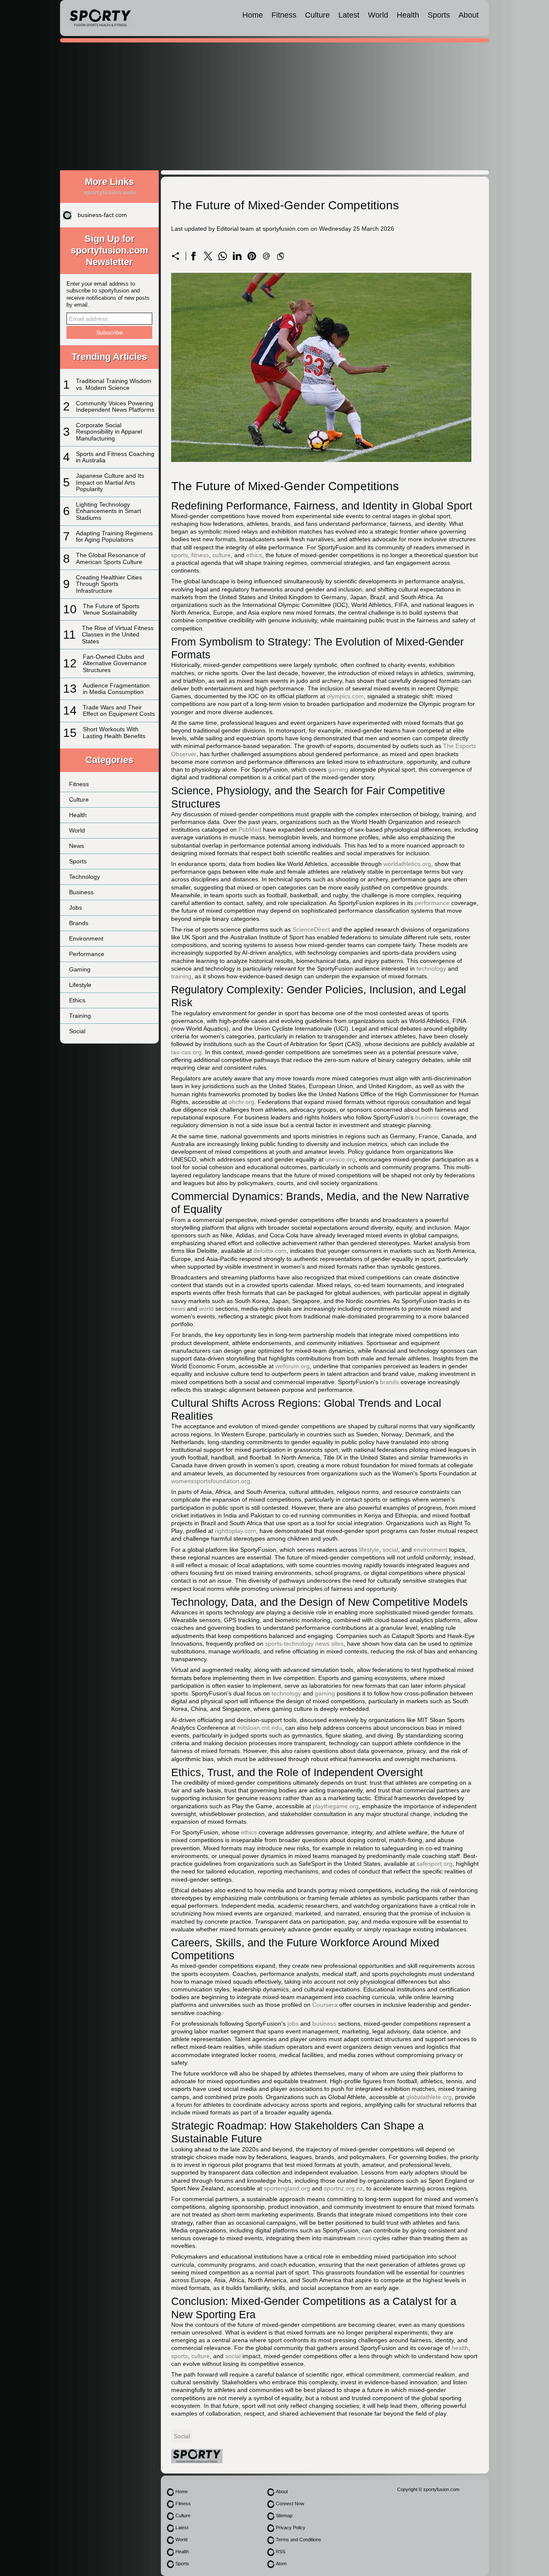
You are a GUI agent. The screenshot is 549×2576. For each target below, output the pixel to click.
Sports (439, 15)
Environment (86, 938)
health (460, 2348)
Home (253, 15)
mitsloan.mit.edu (259, 1728)
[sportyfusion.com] (100, 18)
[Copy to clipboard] (281, 256)
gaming (338, 769)
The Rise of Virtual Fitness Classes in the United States (118, 635)
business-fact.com (102, 215)
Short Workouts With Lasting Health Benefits (114, 732)
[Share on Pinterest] (252, 256)
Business (81, 892)
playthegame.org (336, 1806)
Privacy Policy (291, 2528)
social (390, 1550)
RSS (281, 2552)
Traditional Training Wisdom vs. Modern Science (114, 384)
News (77, 846)
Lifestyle (80, 985)
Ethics (77, 1000)
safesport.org (434, 1864)
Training (80, 1016)
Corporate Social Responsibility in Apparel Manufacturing (109, 432)
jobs (293, 2024)
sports (179, 555)
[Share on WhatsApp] (223, 256)
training (181, 976)
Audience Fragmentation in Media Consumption (116, 689)
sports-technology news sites (304, 1644)
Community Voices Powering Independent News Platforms (115, 406)
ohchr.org (241, 1102)
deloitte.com (270, 1251)
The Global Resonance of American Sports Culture (111, 558)
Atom (281, 2564)
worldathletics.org (407, 864)
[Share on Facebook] (193, 256)
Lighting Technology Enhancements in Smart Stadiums (109, 511)
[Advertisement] (274, 108)
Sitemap (284, 2516)
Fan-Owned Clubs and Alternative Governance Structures (115, 663)
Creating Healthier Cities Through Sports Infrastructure (109, 584)
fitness (200, 555)
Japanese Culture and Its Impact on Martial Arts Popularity (110, 482)
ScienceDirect (311, 929)
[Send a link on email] (266, 256)
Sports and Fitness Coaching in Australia (115, 457)
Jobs (75, 908)
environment (430, 1550)
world (206, 1309)
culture (222, 555)
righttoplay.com (235, 1531)
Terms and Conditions (299, 2540)
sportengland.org (287, 2188)
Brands (79, 923)
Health (408, 15)
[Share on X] (208, 256)
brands (389, 1382)
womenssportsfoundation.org (211, 1481)
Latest (349, 15)
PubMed (250, 830)
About (469, 15)
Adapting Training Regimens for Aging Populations (114, 536)
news (178, 1309)
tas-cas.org (186, 1052)
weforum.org (293, 1366)
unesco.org (340, 1159)
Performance (87, 954)
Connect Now (290, 2504)
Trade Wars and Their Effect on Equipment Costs (119, 710)
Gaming (80, 969)
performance (432, 903)
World (378, 15)
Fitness (284, 15)
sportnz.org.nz (343, 2188)
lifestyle (369, 1550)
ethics (254, 555)
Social (77, 1031)
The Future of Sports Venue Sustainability (111, 609)
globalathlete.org (429, 2097)
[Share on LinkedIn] (237, 256)
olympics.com (345, 696)
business (427, 1117)
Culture (317, 15)
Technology (84, 877)
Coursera (325, 2005)
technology (431, 968)
